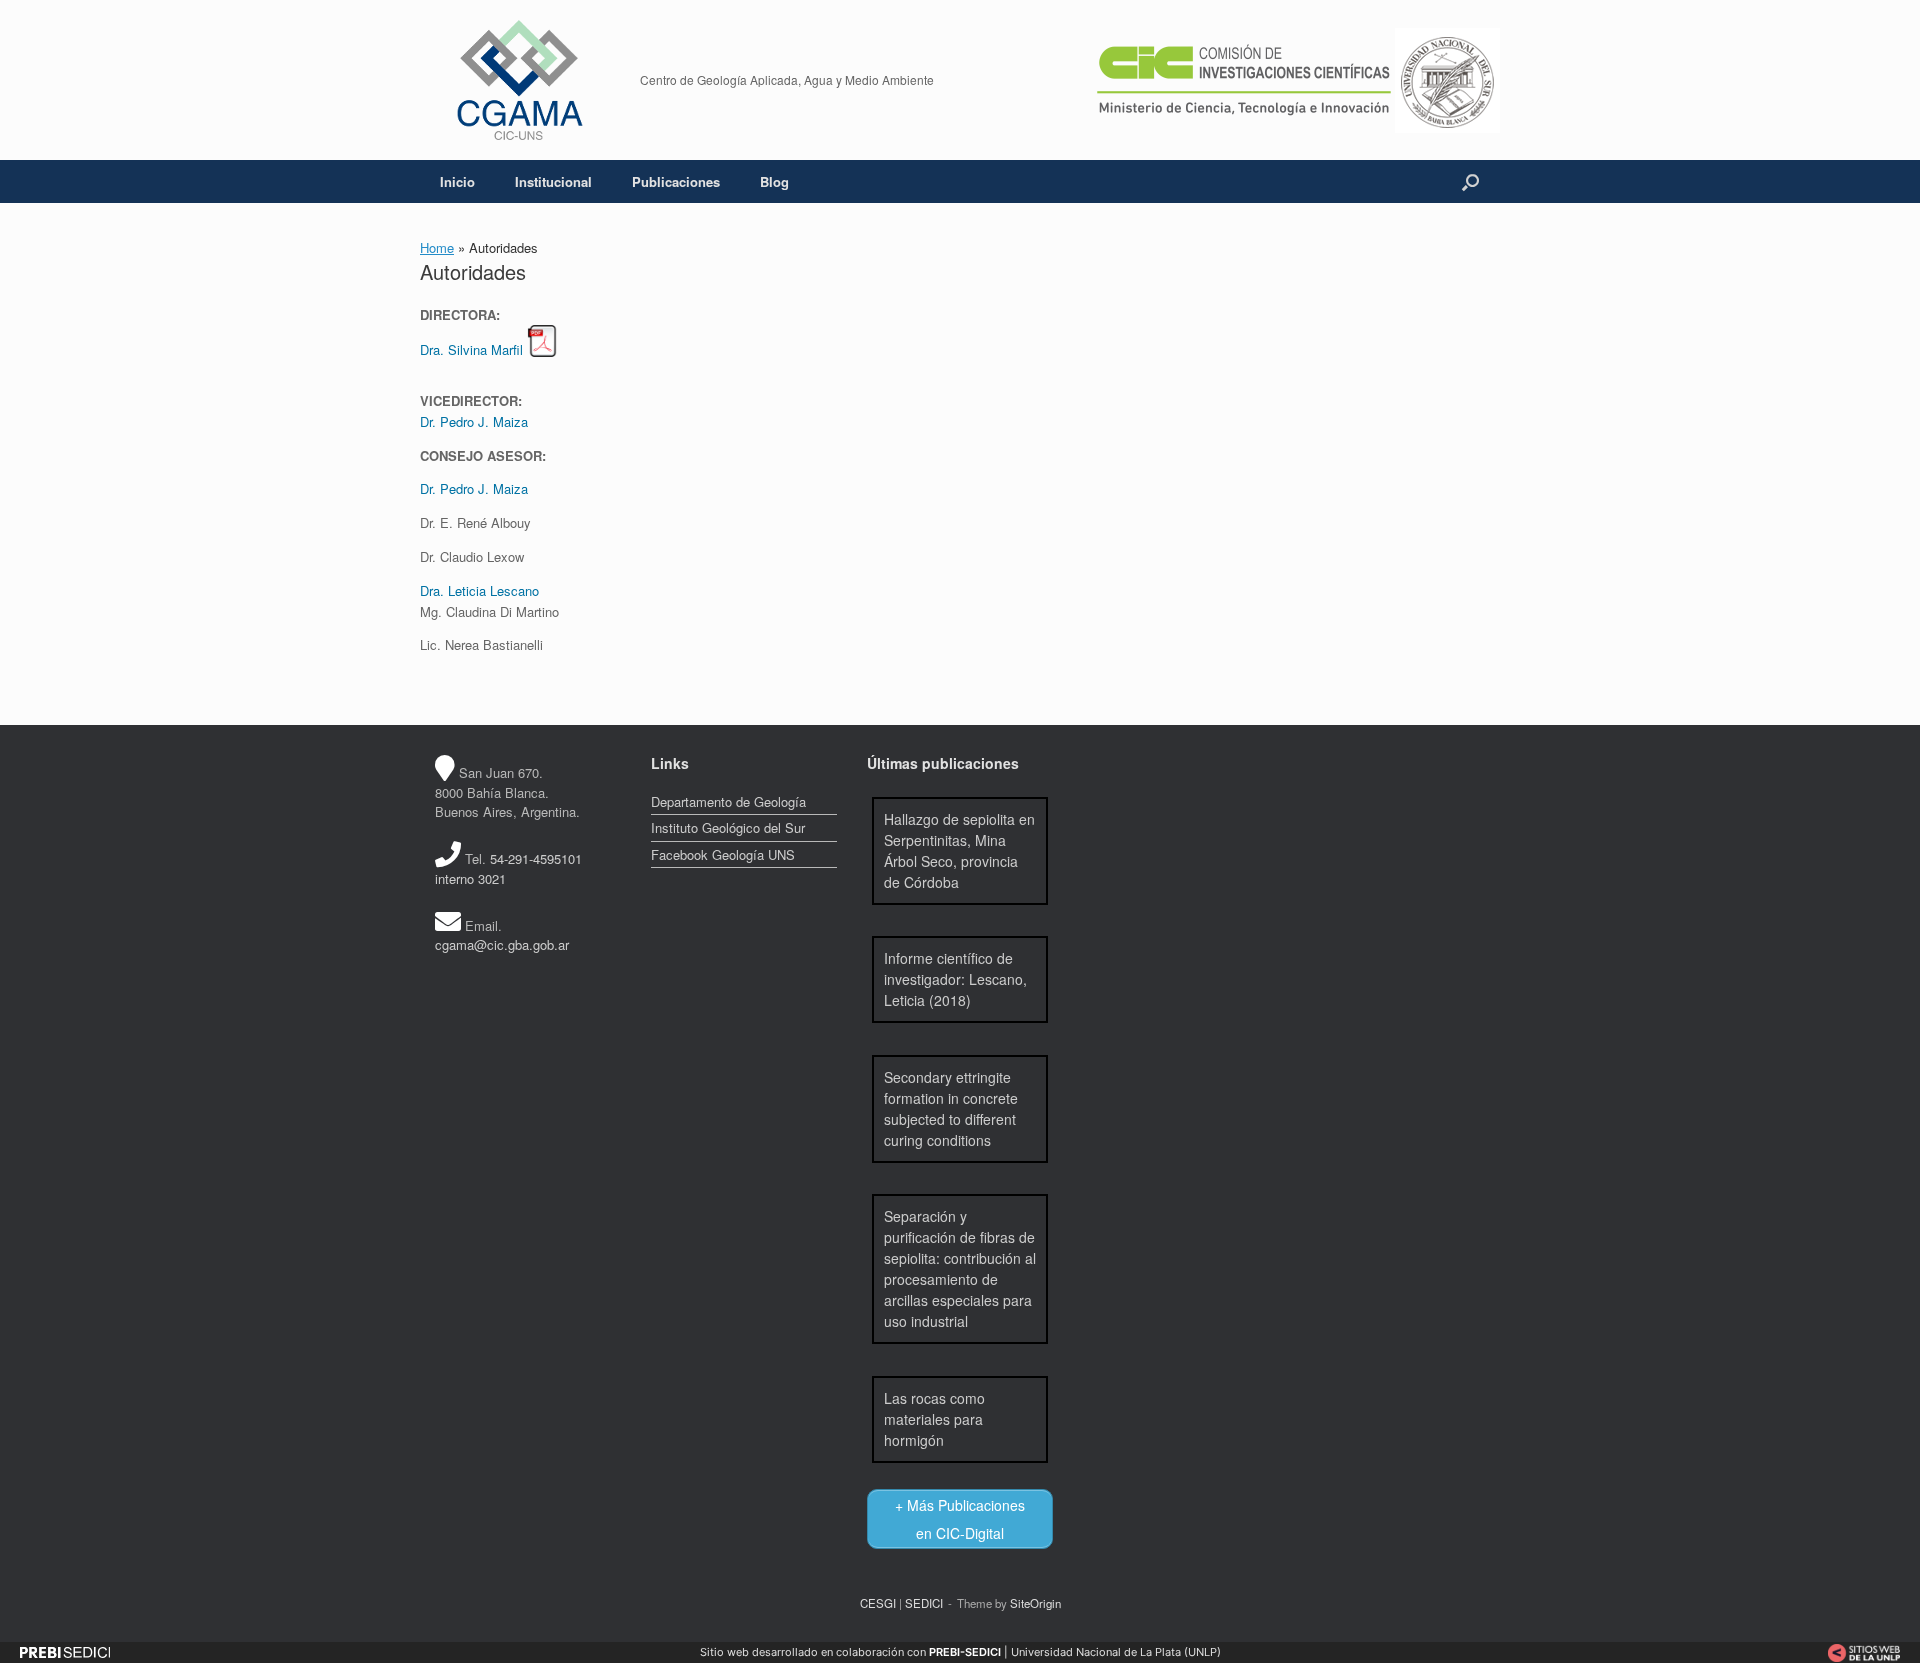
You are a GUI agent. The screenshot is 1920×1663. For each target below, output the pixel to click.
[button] (1470, 181)
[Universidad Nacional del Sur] (1447, 77)
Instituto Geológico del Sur (728, 827)
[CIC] (1244, 77)
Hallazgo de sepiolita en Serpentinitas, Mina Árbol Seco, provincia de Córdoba (959, 850)
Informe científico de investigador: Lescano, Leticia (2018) (955, 979)
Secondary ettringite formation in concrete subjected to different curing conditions (951, 1108)
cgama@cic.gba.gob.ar (502, 944)
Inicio (457, 181)
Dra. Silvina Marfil (471, 349)
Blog (774, 181)
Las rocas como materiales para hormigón (934, 1419)
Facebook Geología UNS (723, 854)
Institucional (553, 181)
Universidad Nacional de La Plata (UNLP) (1116, 1652)
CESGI (878, 1603)
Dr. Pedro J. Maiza (474, 421)
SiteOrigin (1035, 1603)
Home (437, 247)
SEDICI (924, 1603)
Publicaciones (676, 181)
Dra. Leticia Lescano (479, 590)
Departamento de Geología (728, 801)
